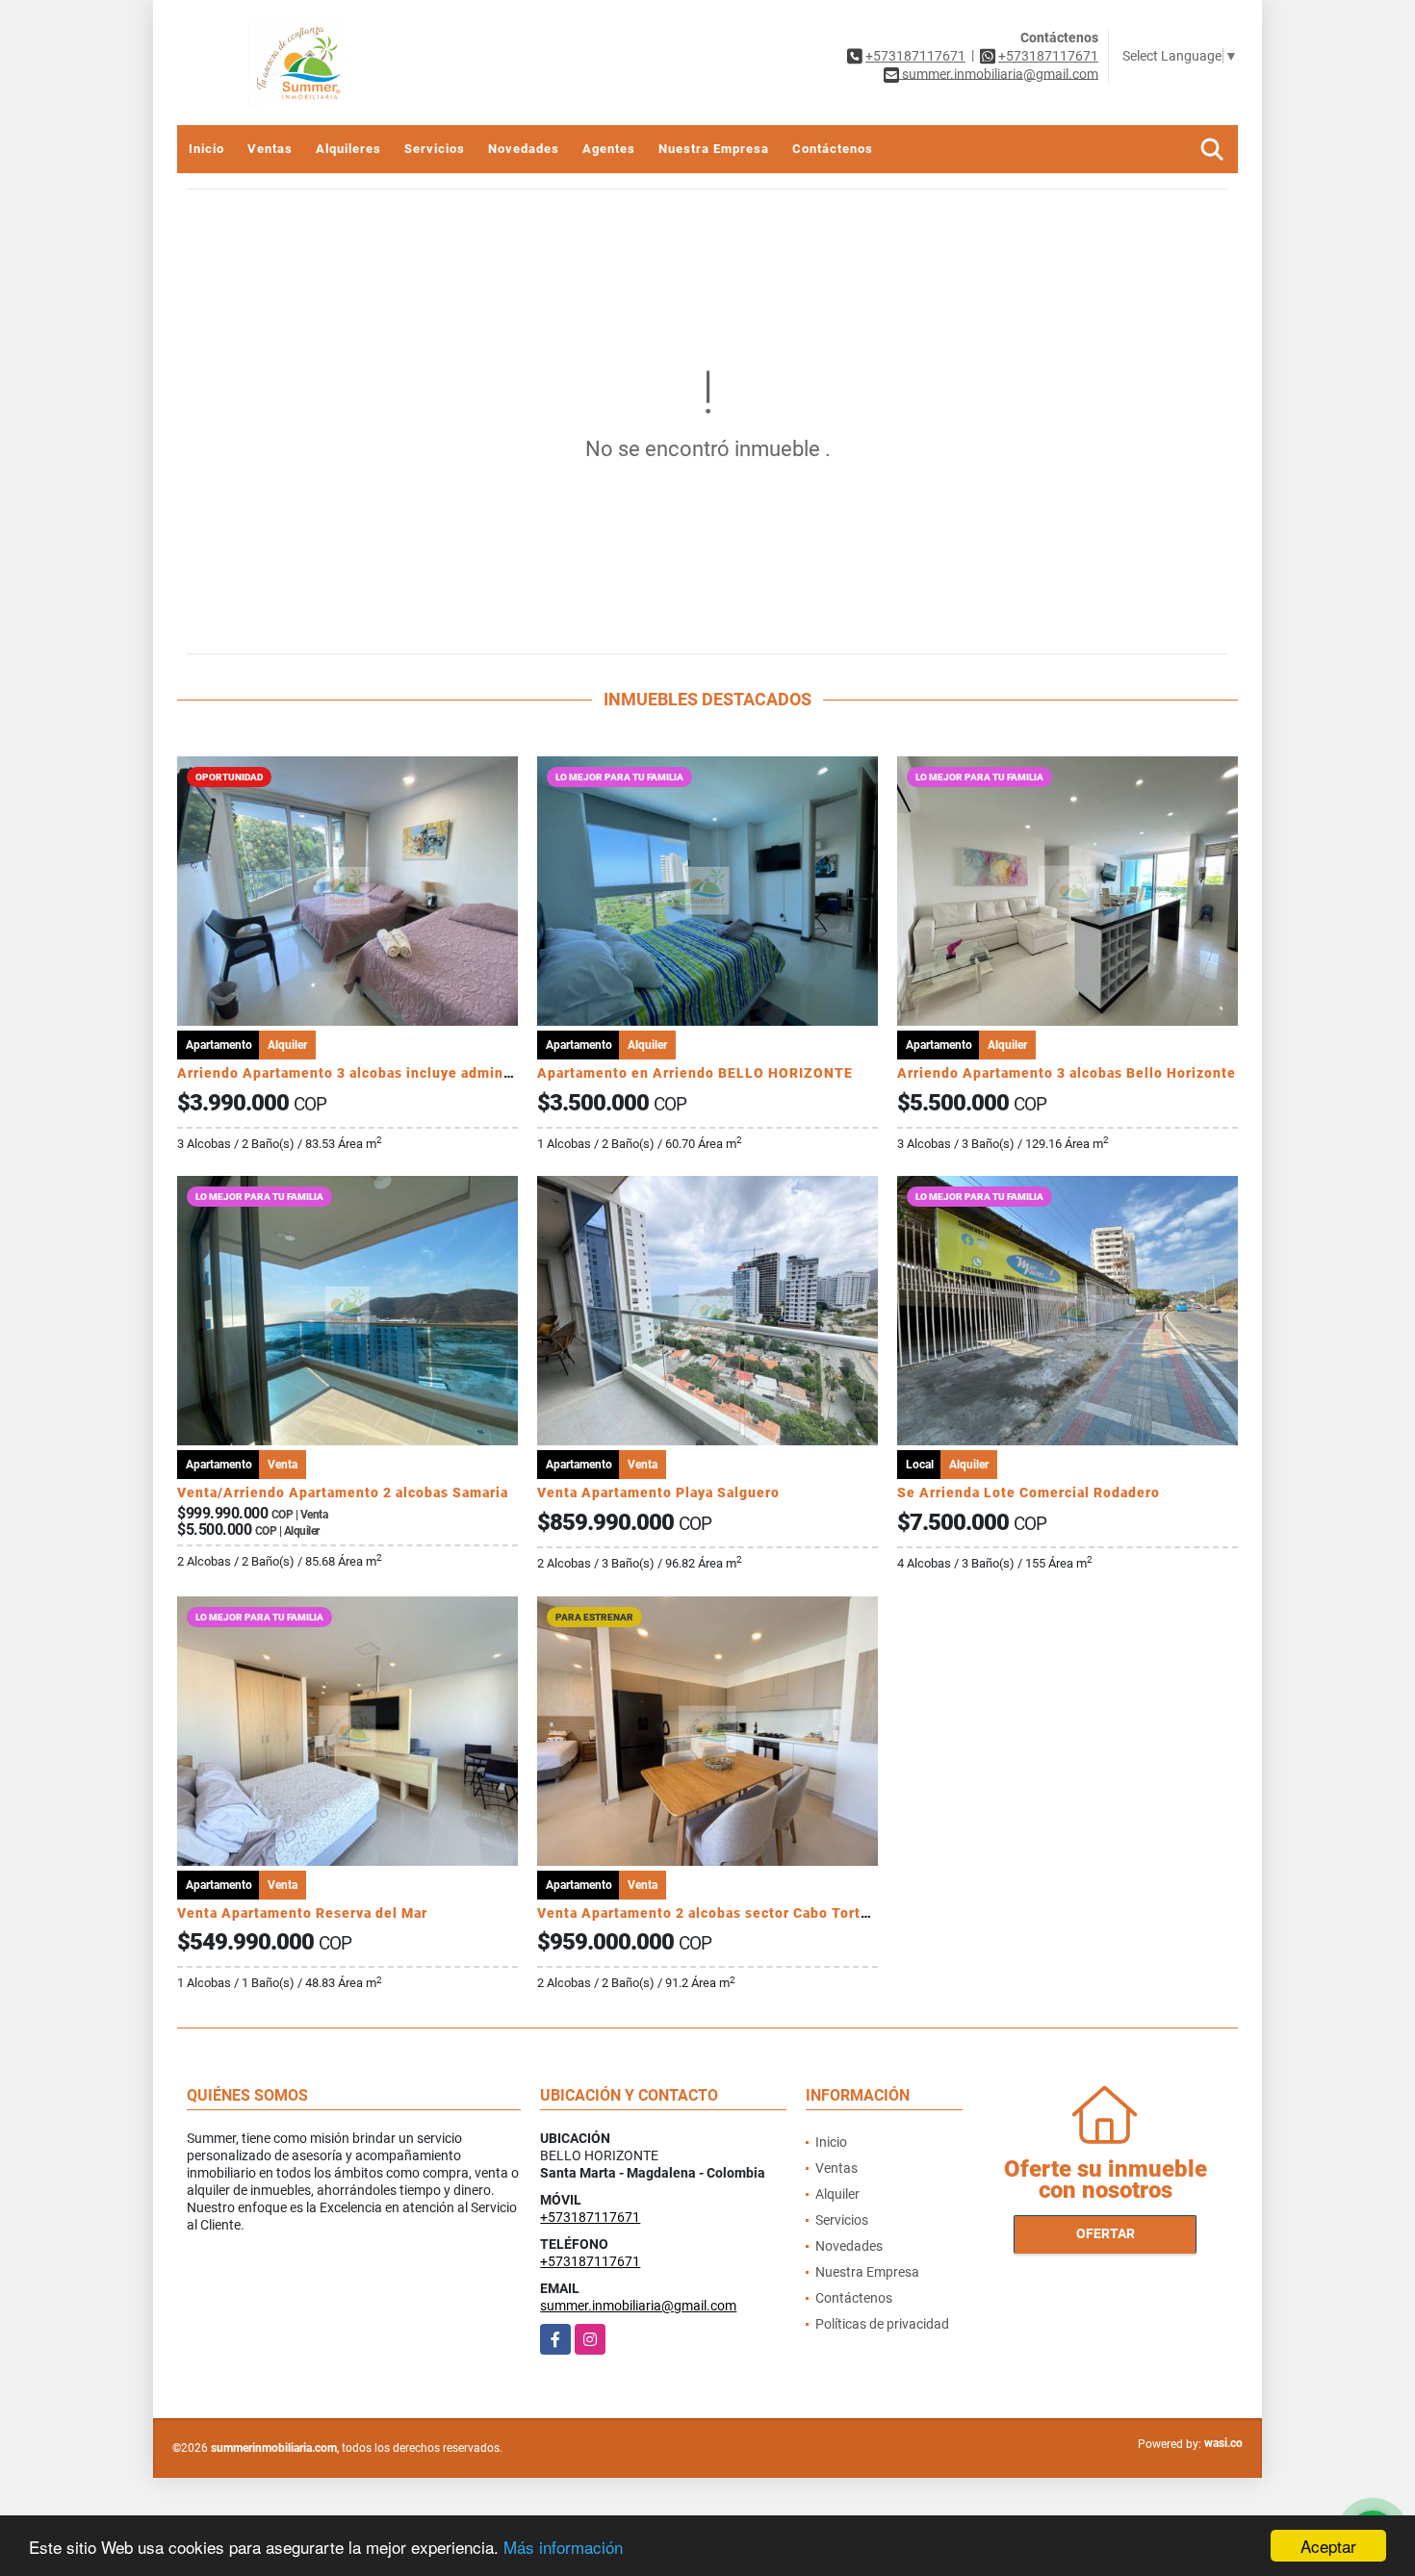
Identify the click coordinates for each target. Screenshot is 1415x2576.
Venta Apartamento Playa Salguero (658, 1492)
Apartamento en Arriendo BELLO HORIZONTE (695, 1073)
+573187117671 (915, 56)
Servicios (435, 149)
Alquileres (348, 149)
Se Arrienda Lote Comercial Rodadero (1029, 1492)
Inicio (206, 149)
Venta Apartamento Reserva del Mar (302, 1913)
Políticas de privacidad (882, 2324)
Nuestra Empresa (714, 149)
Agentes (609, 149)
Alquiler (837, 2194)
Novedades (524, 149)
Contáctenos (833, 149)
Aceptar (1328, 2546)
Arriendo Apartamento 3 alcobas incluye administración (371, 1073)
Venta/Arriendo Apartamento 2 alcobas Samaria (343, 1492)
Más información (563, 2547)
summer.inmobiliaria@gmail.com (638, 2306)
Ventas (270, 149)
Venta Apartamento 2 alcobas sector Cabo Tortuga (711, 1913)
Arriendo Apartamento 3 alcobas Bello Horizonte (1067, 1073)
